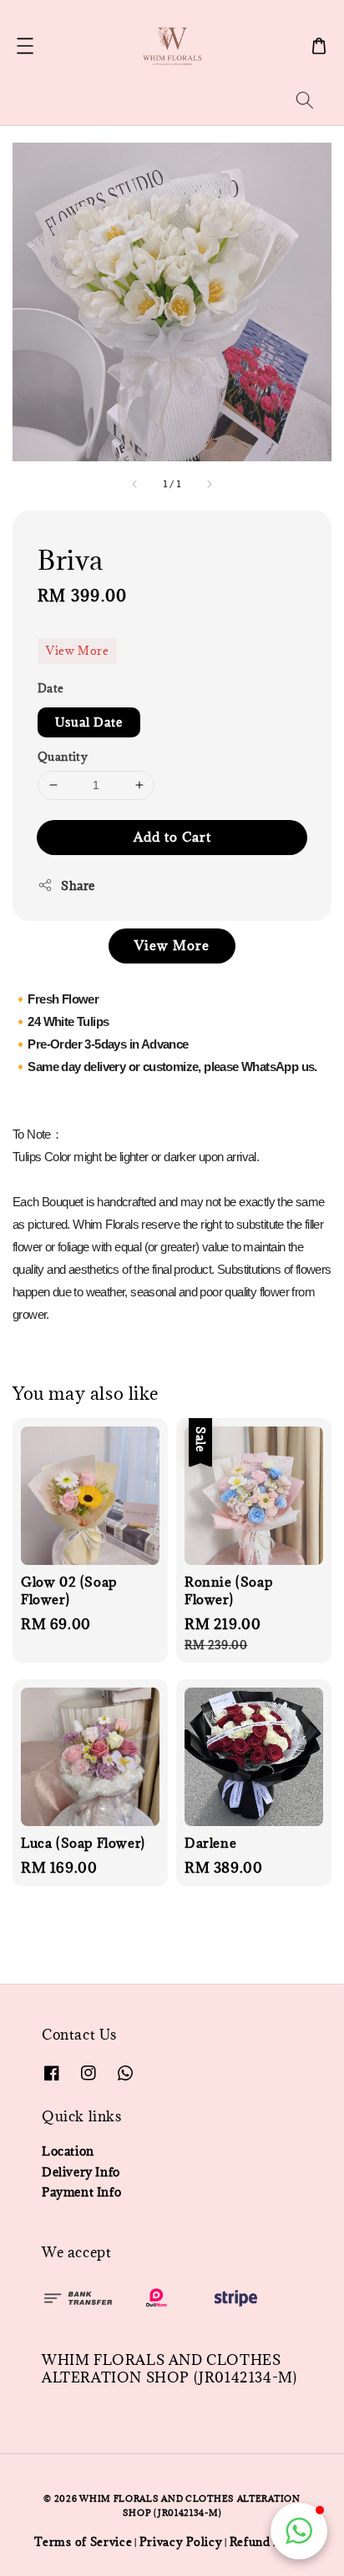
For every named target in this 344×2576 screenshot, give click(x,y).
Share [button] (78, 885)
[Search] (305, 100)
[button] (25, 46)
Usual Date (89, 722)
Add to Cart (172, 837)
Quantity (63, 757)
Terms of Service (83, 2542)
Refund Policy (270, 2542)
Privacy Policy (181, 2542)
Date (51, 688)
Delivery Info (81, 2172)
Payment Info (81, 2192)
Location (68, 2151)
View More (77, 651)
